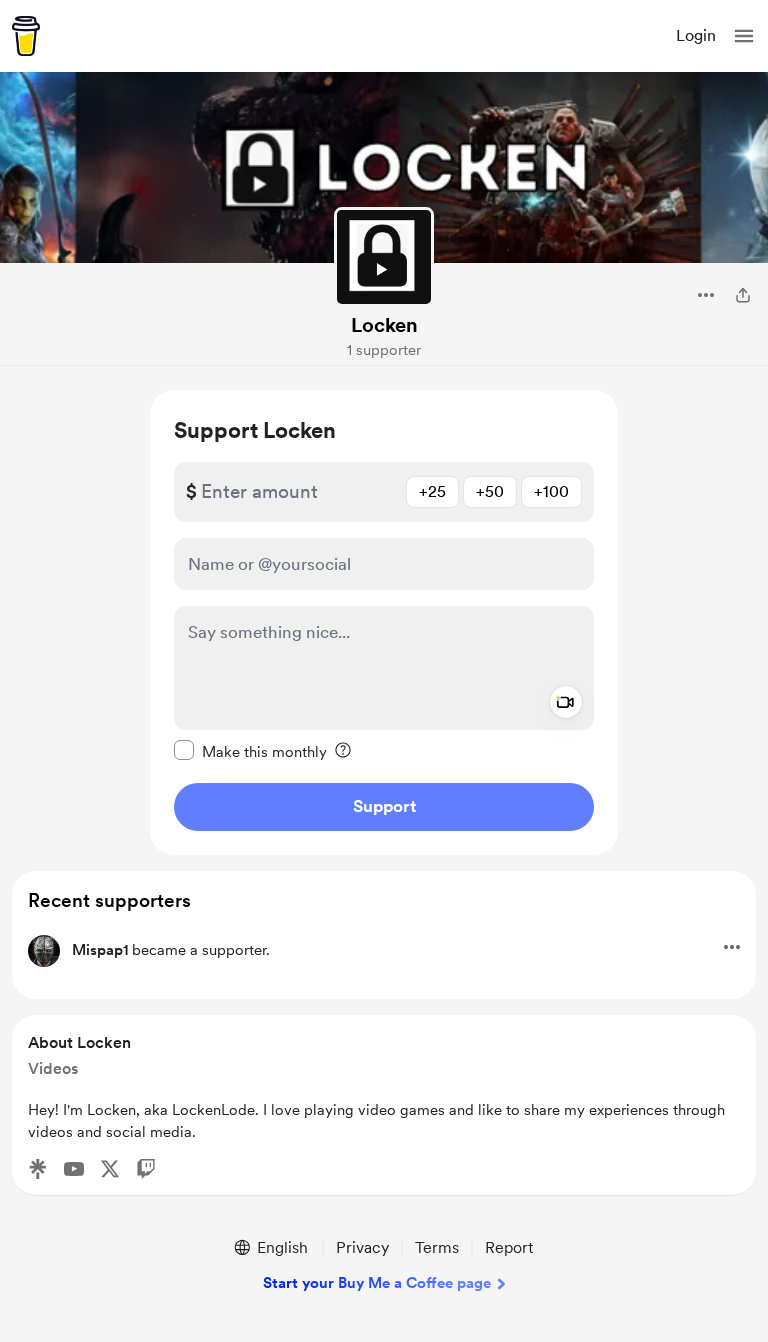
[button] (744, 36)
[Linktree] (38, 1169)
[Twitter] (110, 1169)
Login (696, 35)
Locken (384, 325)
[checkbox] (250, 751)
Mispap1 (100, 950)
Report (509, 1247)
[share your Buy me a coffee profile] (743, 295)
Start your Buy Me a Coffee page (377, 1283)
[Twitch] (146, 1169)
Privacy (362, 1247)
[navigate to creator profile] (384, 257)
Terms (437, 1247)
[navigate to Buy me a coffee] (26, 36)
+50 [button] (490, 491)
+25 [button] (432, 491)
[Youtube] (74, 1169)
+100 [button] (551, 491)
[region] (384, 622)
